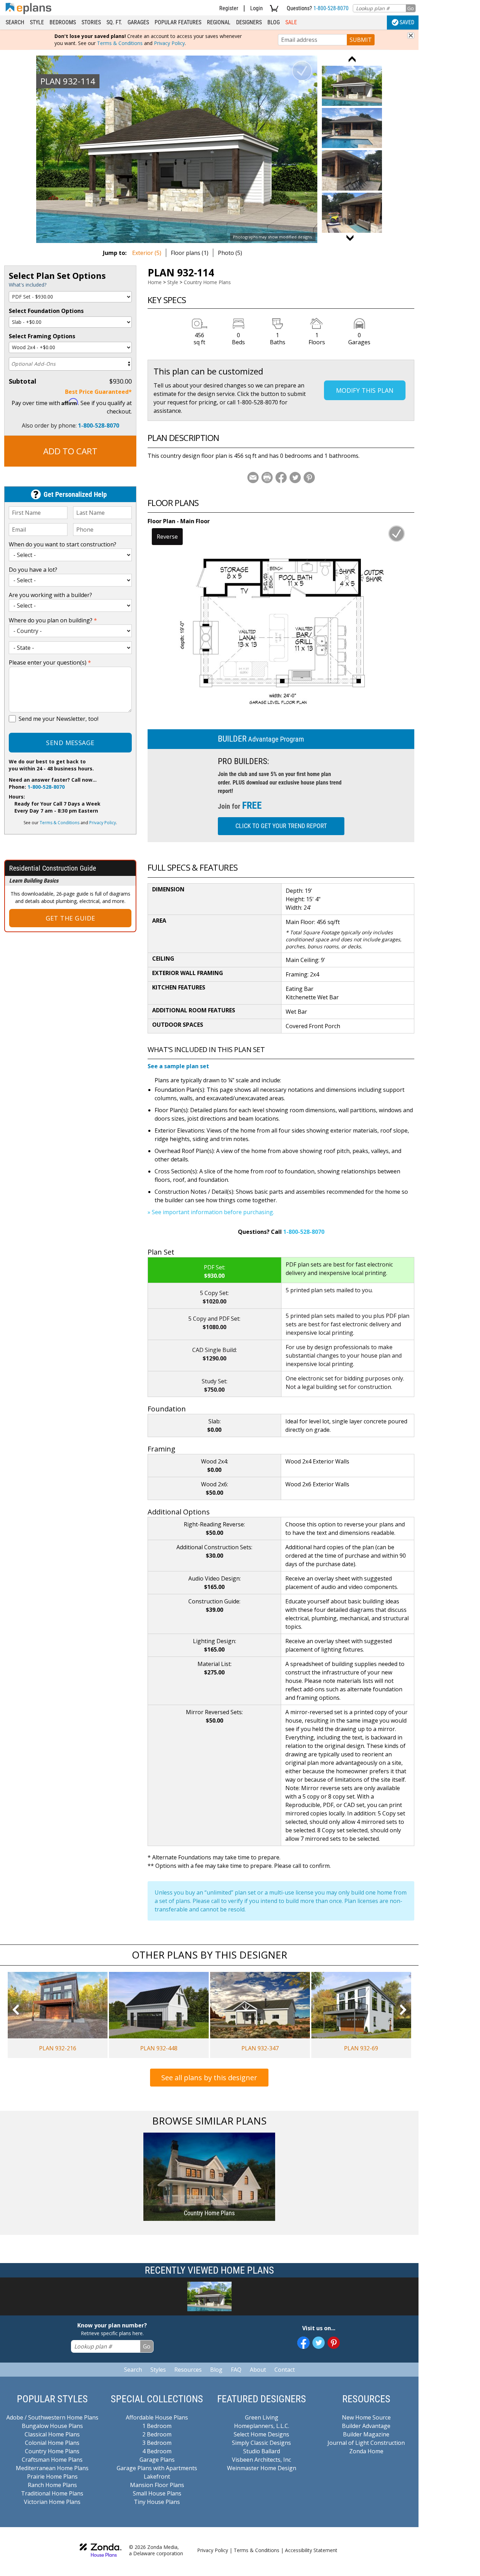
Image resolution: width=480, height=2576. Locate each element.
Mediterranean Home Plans (52, 2468)
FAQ (236, 2370)
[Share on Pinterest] (309, 478)
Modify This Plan (365, 390)
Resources (188, 2370)
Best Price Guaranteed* (98, 392)
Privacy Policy (169, 43)
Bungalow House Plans (52, 2426)
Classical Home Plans (52, 2434)
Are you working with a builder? (50, 595)
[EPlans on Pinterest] (334, 2343)
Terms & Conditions (120, 43)
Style (37, 22)
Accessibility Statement (311, 2550)
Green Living (262, 2417)
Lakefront (157, 2476)
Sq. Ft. (114, 22)
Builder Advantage (366, 2426)
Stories (91, 22)
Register (229, 8)
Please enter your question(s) (50, 662)
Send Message (70, 743)
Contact (285, 2370)
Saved (407, 22)
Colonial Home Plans (52, 2443)
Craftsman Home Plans (52, 2460)
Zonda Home (366, 2451)
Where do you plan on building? (53, 620)
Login (257, 8)
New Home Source (366, 2417)
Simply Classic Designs (261, 2443)
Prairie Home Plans (52, 2476)
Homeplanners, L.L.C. (262, 2426)
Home (155, 282)
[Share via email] (253, 478)
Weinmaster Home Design (262, 2468)
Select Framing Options (42, 336)
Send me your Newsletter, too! (59, 719)
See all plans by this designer (209, 2078)
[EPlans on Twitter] (319, 2343)
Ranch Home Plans (52, 2485)
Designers (249, 22)
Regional (219, 22)
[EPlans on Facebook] (303, 2343)
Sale (291, 22)
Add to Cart (70, 451)
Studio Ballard (262, 2451)
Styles (158, 2370)
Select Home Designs (261, 2434)
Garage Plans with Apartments (157, 2468)
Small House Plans (157, 2493)
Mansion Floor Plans (157, 2485)
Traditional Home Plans (52, 2493)
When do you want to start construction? (63, 544)
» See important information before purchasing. (211, 1212)
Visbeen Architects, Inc (261, 2460)
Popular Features (178, 22)
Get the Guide (70, 918)
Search (15, 22)
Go (411, 8)
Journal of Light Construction (366, 2443)
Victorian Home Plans (52, 2502)
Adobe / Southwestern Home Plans (52, 2417)
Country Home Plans (207, 282)
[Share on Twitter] (295, 478)
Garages (138, 22)
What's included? (28, 285)
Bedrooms (63, 22)
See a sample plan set (178, 1066)
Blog (274, 22)
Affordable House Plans (157, 2417)
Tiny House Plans (157, 2502)
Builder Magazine (366, 2434)
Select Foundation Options (46, 311)
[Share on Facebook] (281, 478)
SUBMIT (361, 40)
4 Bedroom (157, 2451)
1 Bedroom (157, 2426)
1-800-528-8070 (331, 8)
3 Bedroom (157, 2443)
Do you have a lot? (33, 570)
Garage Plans (157, 2460)
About (258, 2370)
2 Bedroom (157, 2434)
